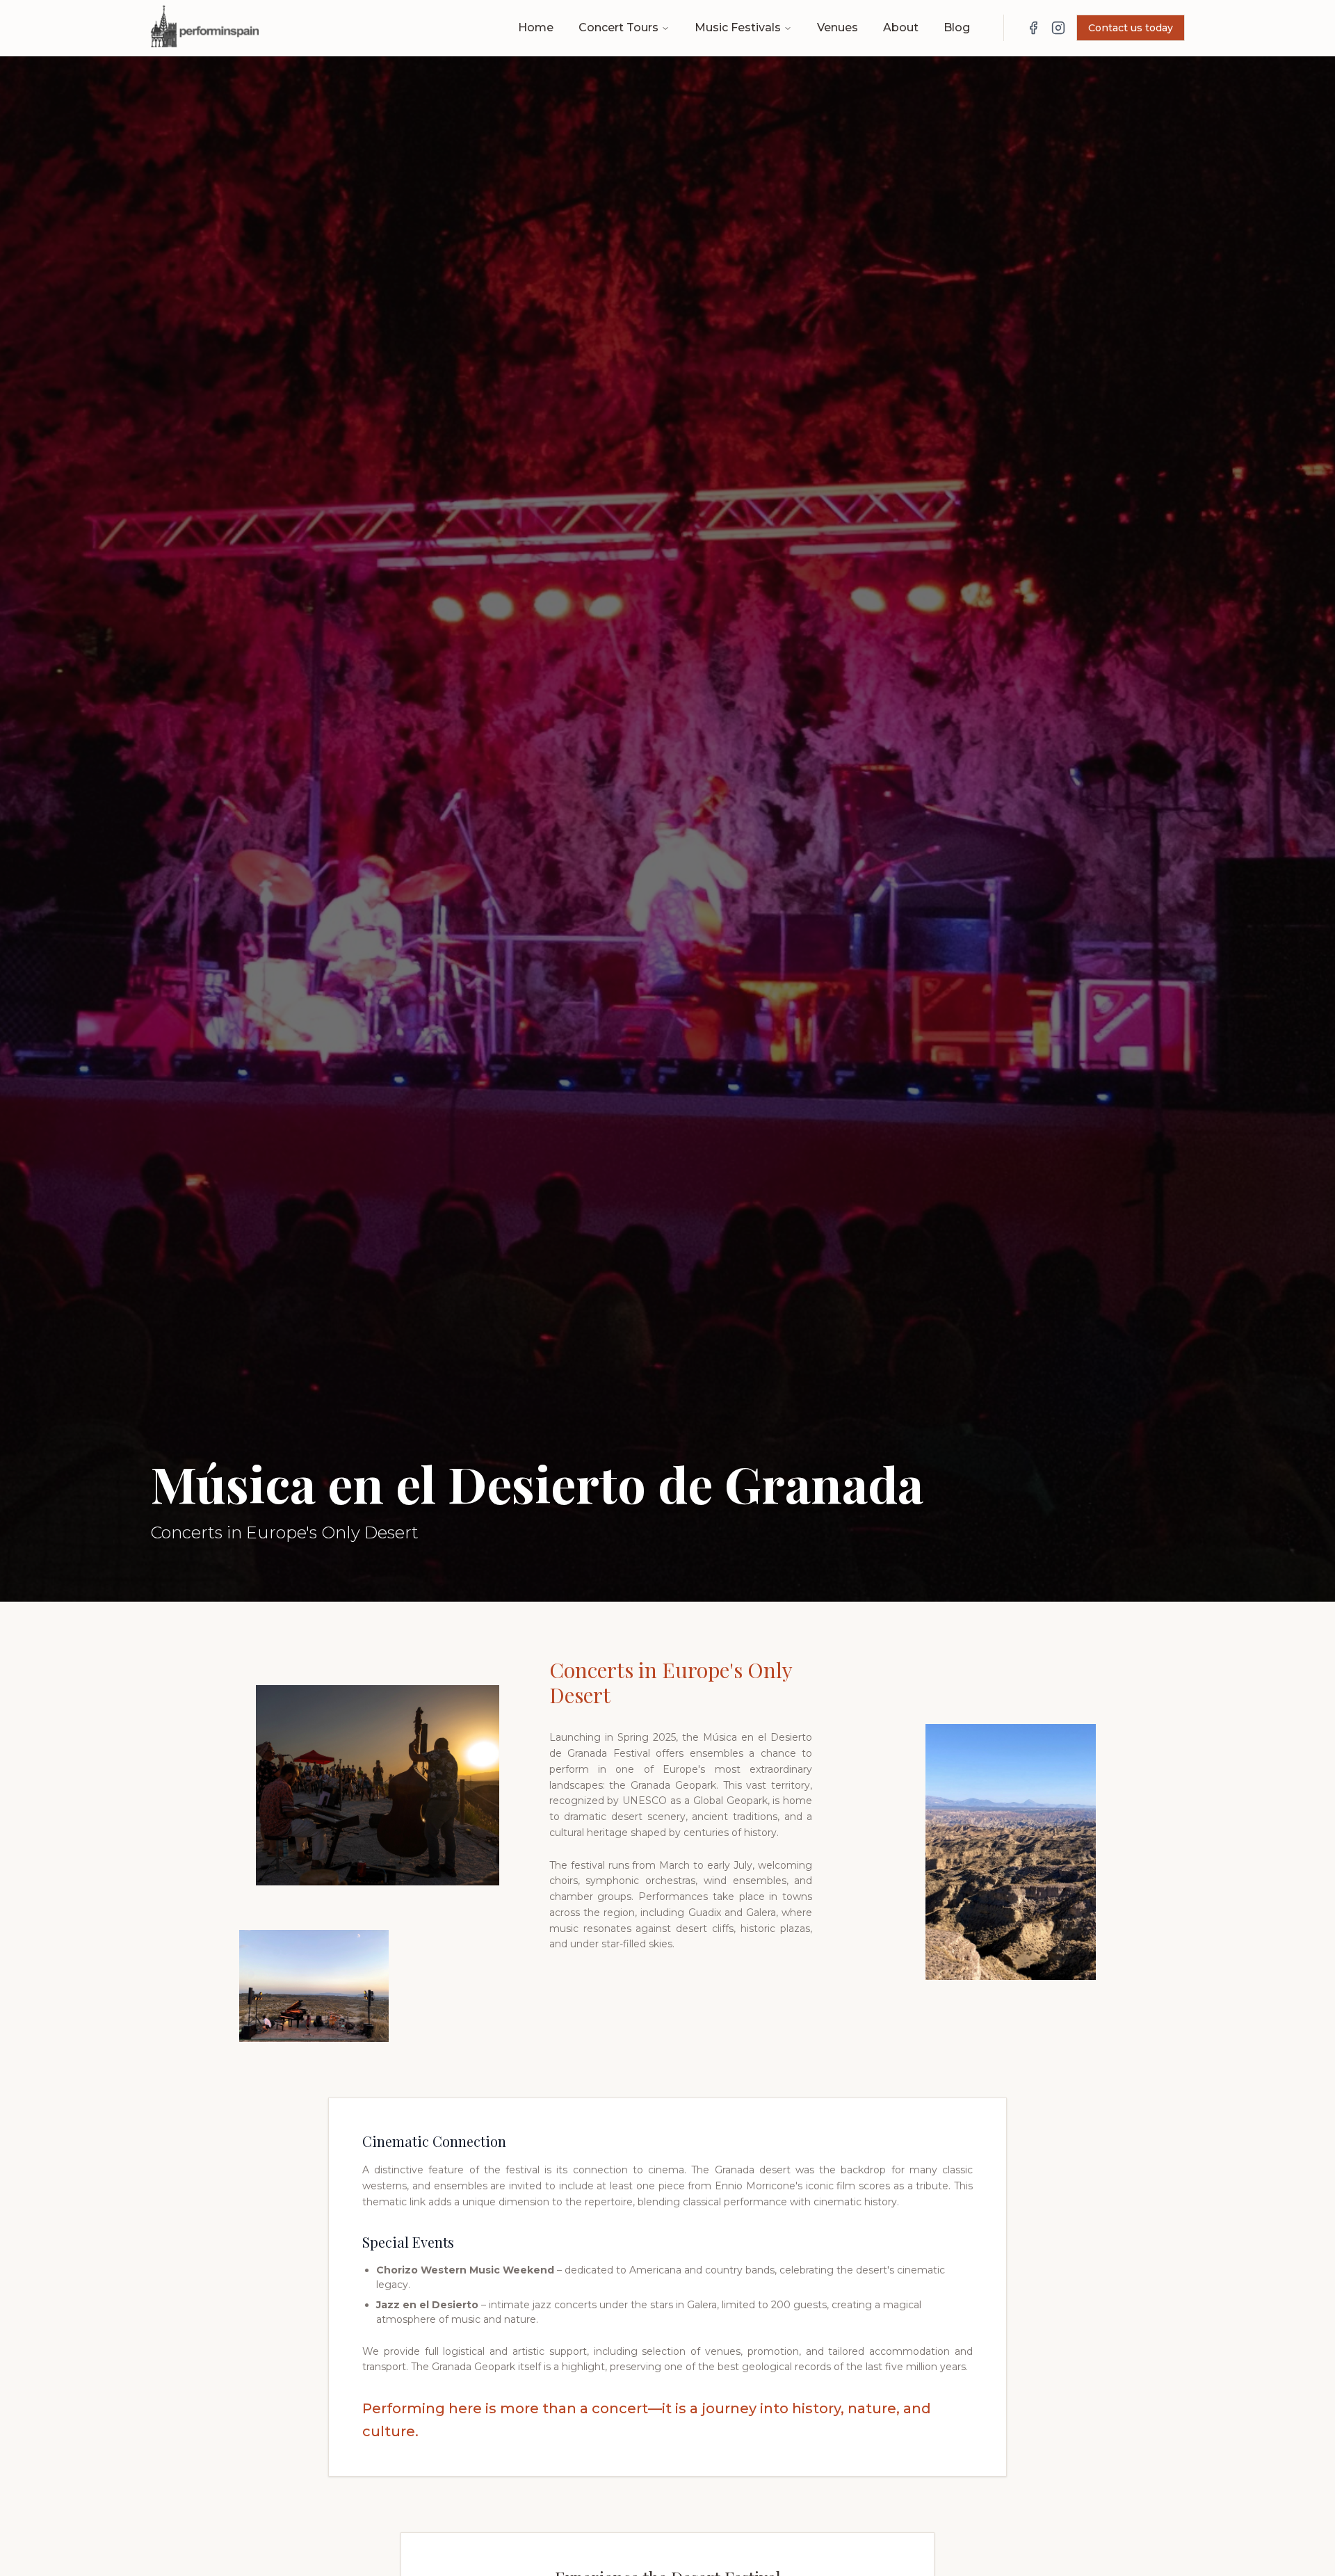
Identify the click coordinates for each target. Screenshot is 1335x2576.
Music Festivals (738, 27)
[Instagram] (1058, 28)
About (901, 27)
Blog (957, 27)
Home (536, 27)
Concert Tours (618, 27)
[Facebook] (1033, 28)
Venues (838, 27)
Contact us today (1131, 28)
